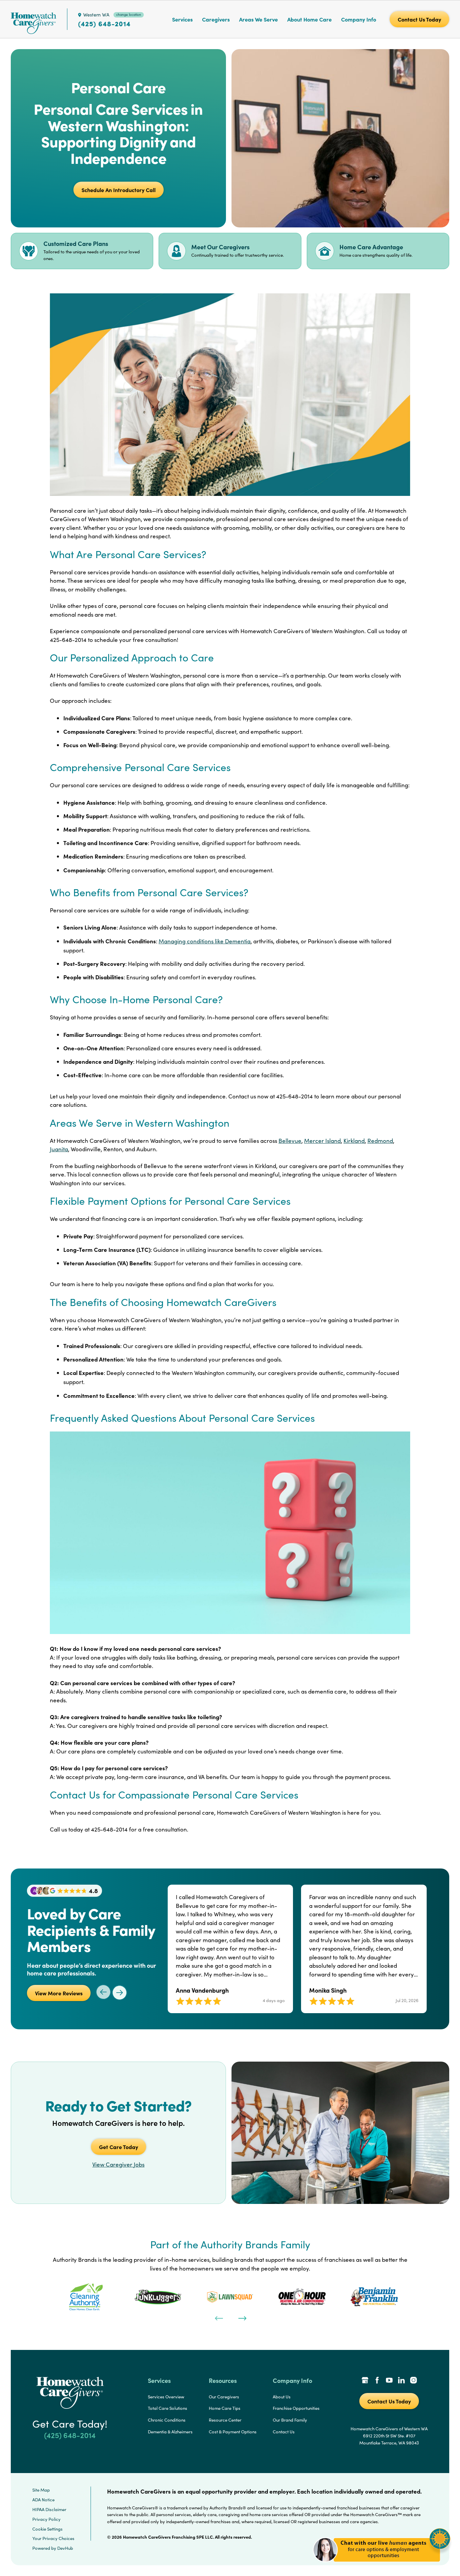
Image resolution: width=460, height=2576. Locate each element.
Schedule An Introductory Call (119, 190)
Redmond (380, 1141)
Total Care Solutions (168, 2408)
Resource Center (225, 2420)
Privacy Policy (46, 2519)
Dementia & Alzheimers (170, 2432)
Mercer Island (322, 1141)
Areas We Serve (258, 19)
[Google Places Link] (365, 2381)
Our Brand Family (290, 2420)
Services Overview (166, 2397)
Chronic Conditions (167, 2420)
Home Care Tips (225, 2408)
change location (129, 14)
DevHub (65, 2548)
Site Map (41, 2490)
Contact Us (284, 2432)
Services (182, 19)
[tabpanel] (86, 2297)
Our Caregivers (224, 2397)
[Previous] (218, 2318)
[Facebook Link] (377, 2381)
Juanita (59, 1149)
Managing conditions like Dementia (205, 941)
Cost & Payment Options (233, 2432)
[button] (382, 2566)
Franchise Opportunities (296, 2408)
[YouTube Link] (389, 2381)
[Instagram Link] (414, 2381)
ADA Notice (43, 2500)
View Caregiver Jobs (118, 2164)
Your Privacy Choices (53, 2538)
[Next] (242, 2318)
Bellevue (290, 1141)
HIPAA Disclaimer (49, 2509)
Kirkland (354, 1141)
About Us (282, 2397)
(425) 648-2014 (104, 24)
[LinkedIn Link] (401, 2381)
